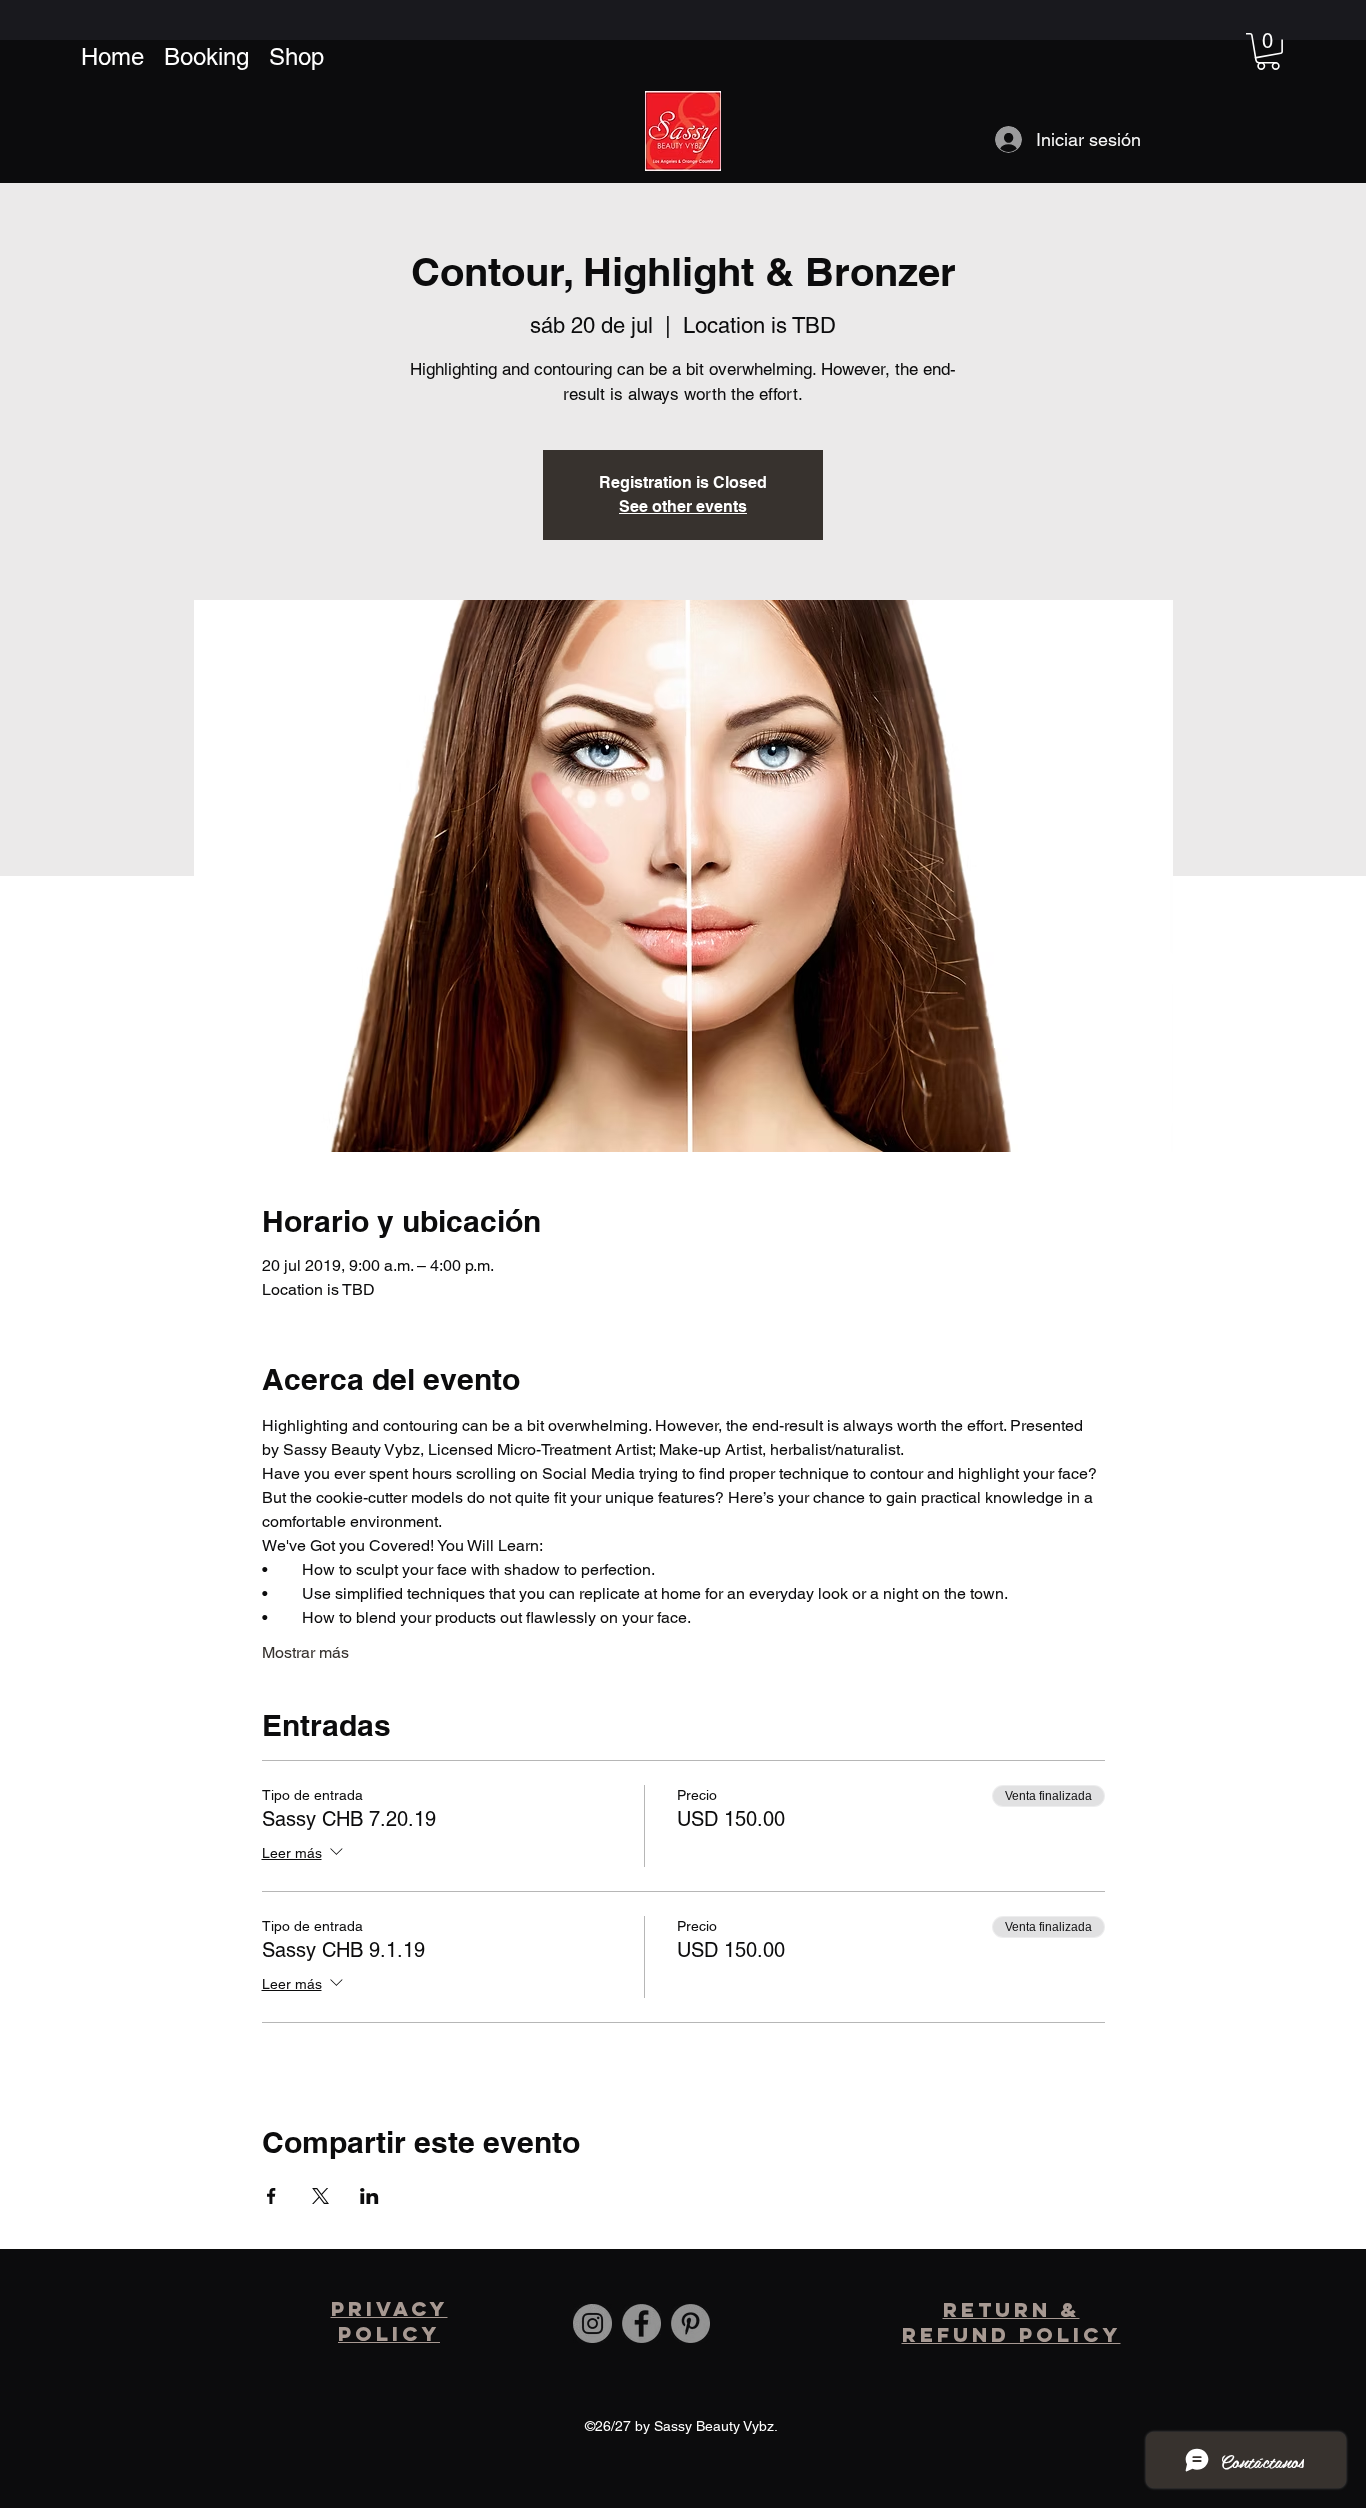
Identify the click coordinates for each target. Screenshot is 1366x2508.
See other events (683, 506)
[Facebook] (641, 2323)
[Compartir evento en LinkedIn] (369, 2196)
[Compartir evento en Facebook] (271, 2196)
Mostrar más (305, 1652)
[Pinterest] (690, 2323)
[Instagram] (592, 2323)
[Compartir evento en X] (320, 2196)
